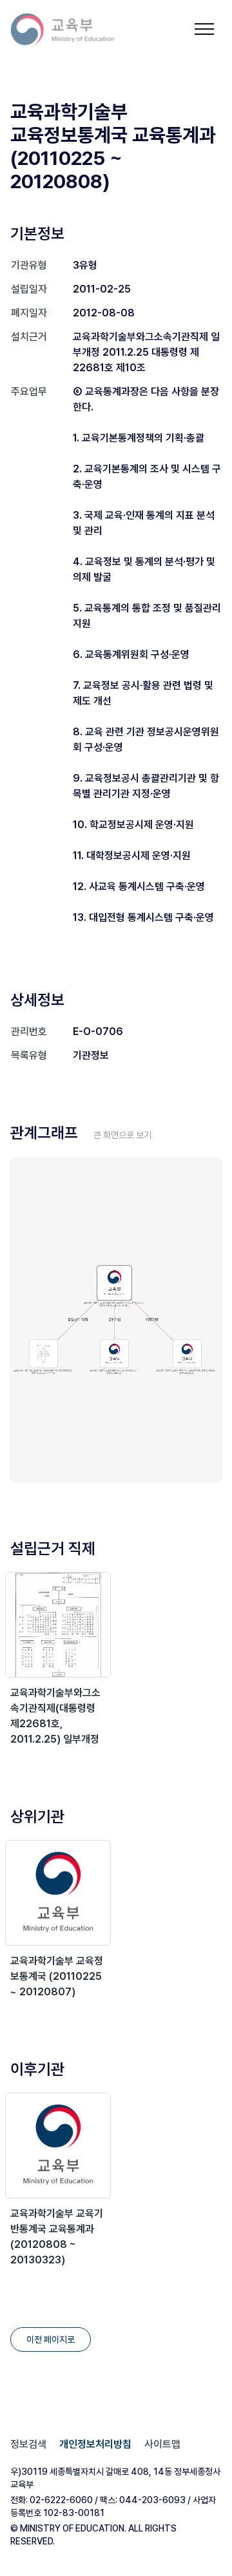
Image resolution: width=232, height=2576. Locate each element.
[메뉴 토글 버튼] (204, 29)
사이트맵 (162, 2444)
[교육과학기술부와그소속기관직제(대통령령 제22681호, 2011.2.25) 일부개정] (58, 1625)
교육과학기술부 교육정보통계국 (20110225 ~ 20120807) (57, 1976)
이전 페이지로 (51, 2339)
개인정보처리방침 (95, 2444)
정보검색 (28, 2444)
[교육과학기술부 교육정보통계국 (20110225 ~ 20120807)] (58, 1893)
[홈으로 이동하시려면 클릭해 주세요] (71, 29)
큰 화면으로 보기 (122, 1135)
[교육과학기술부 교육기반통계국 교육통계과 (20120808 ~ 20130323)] (58, 2145)
